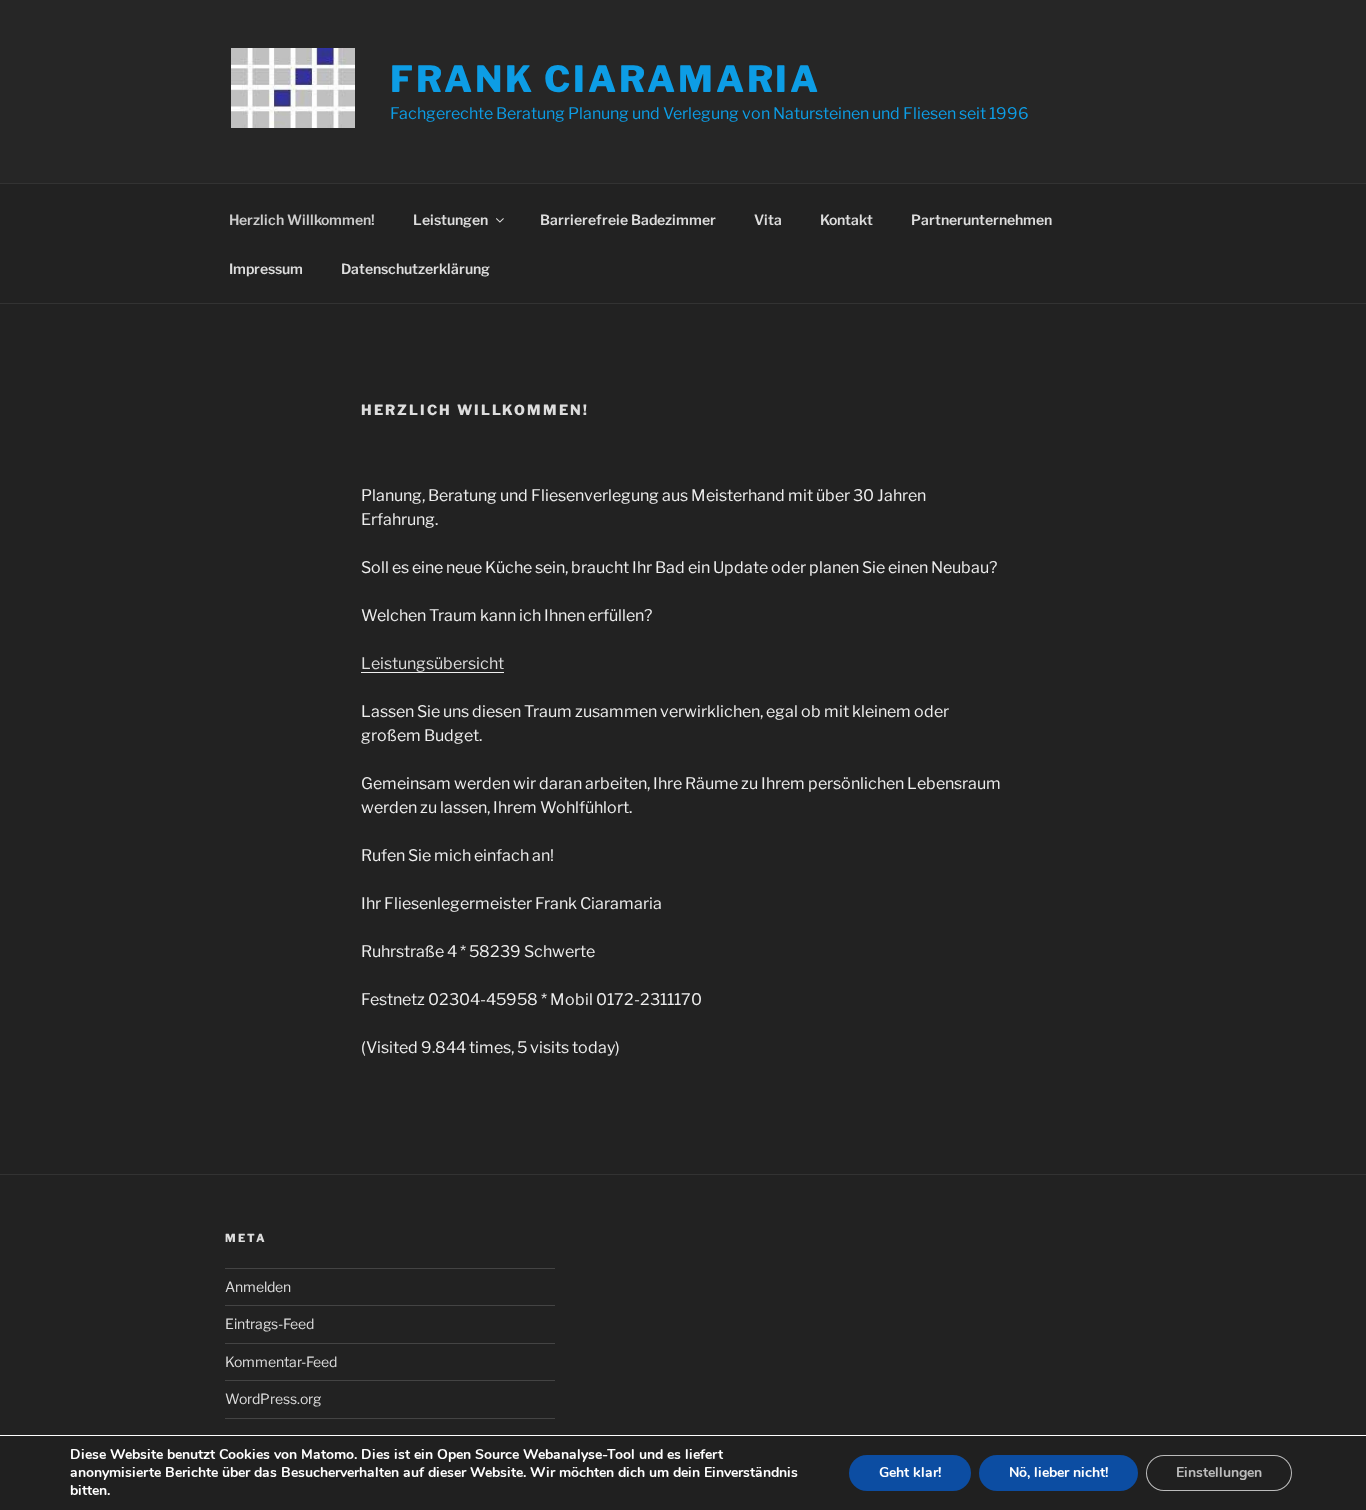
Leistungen (450, 219)
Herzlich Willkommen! (302, 219)
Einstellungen (1219, 1472)
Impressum (266, 268)
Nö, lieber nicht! (1058, 1472)
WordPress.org (273, 1398)
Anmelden (258, 1286)
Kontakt (846, 219)
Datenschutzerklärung (415, 268)
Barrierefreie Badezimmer (628, 219)
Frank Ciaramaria (605, 79)
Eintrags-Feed (269, 1323)
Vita (768, 219)
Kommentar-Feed (281, 1361)
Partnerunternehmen (981, 219)
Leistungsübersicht (432, 663)
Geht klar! (910, 1472)
